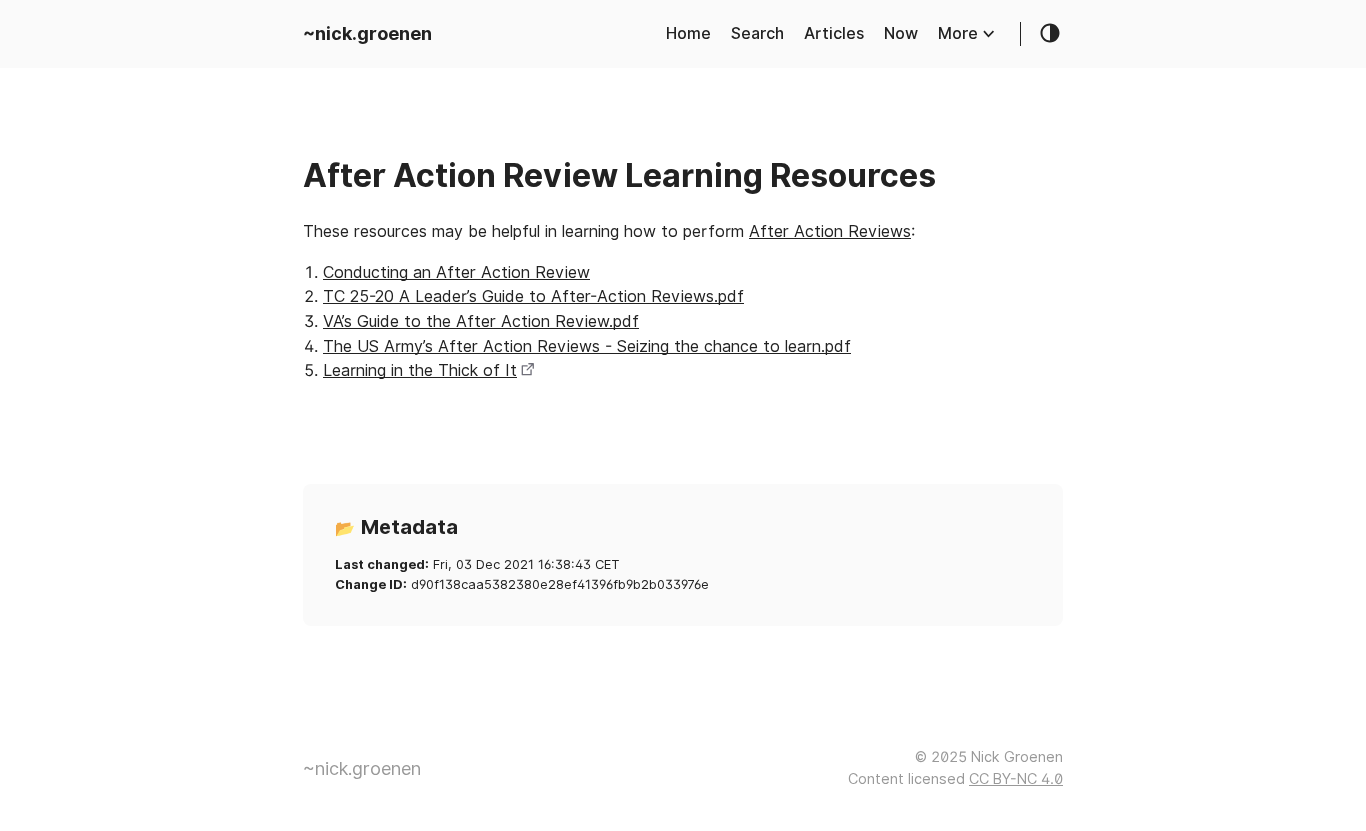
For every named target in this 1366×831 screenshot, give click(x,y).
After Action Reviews (830, 231)
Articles (834, 33)
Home (688, 33)
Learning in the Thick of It (420, 370)
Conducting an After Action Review (456, 272)
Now (901, 33)
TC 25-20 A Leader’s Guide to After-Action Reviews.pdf (533, 296)
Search (757, 33)
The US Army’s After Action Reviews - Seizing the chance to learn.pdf (587, 346)
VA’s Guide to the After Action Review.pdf (481, 321)
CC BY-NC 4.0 (1016, 778)
